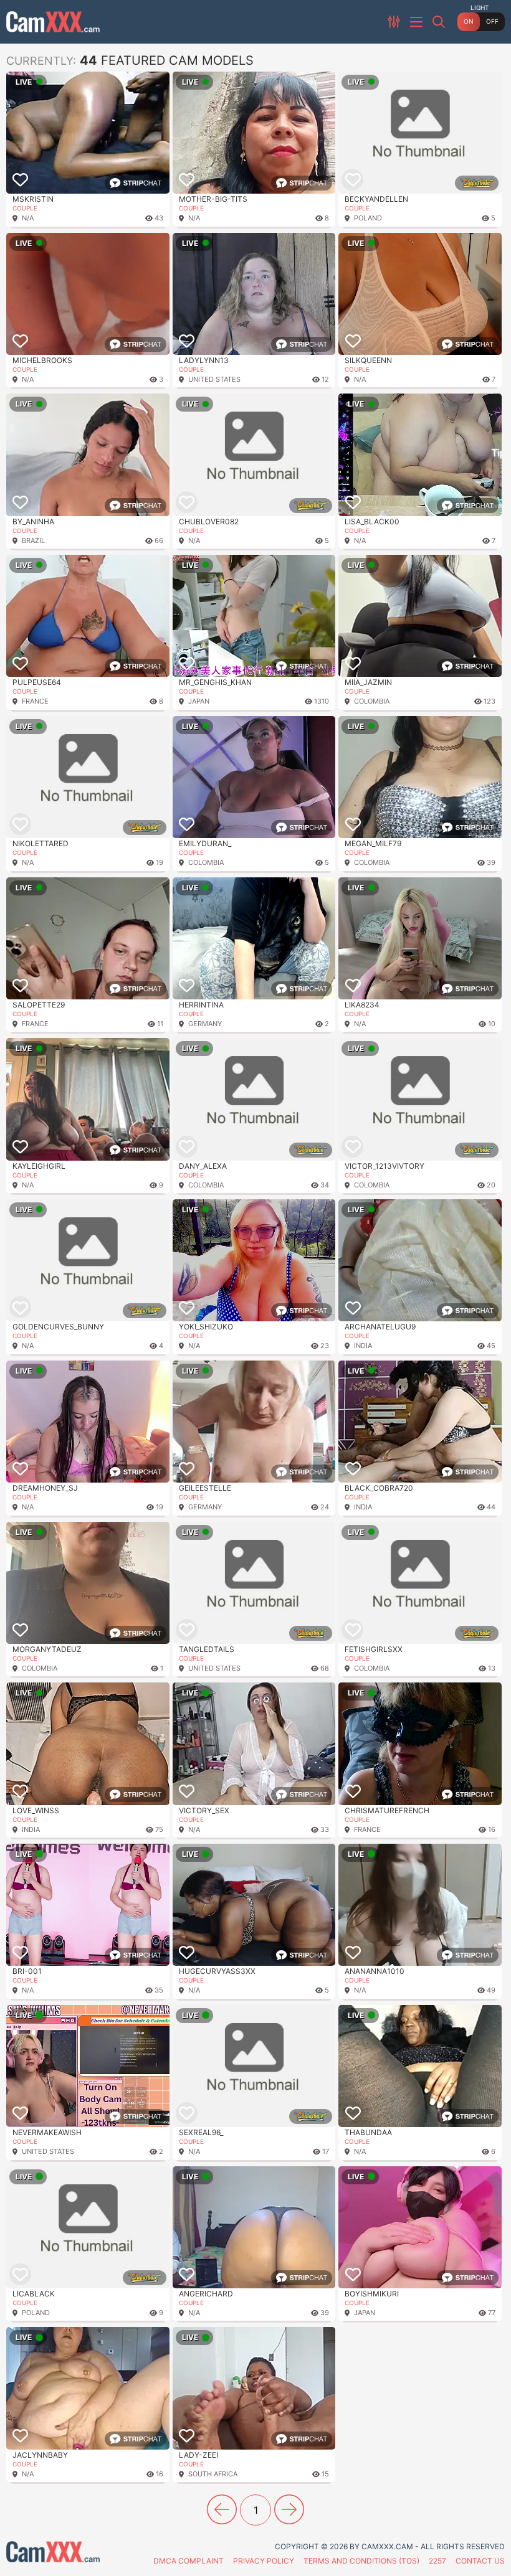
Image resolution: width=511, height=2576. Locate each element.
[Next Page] (289, 2509)
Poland (368, 218)
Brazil (33, 540)
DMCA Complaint (189, 2561)
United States (214, 379)
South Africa (213, 2474)
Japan (199, 701)
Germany (205, 1024)
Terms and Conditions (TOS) (361, 2561)
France (35, 701)
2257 (437, 2561)
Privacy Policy (264, 2561)
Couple (25, 208)
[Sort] (395, 22)
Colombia (372, 701)
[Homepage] (53, 22)
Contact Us (480, 2561)
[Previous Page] (222, 2509)
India (363, 1346)
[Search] (440, 22)
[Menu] (418, 22)
